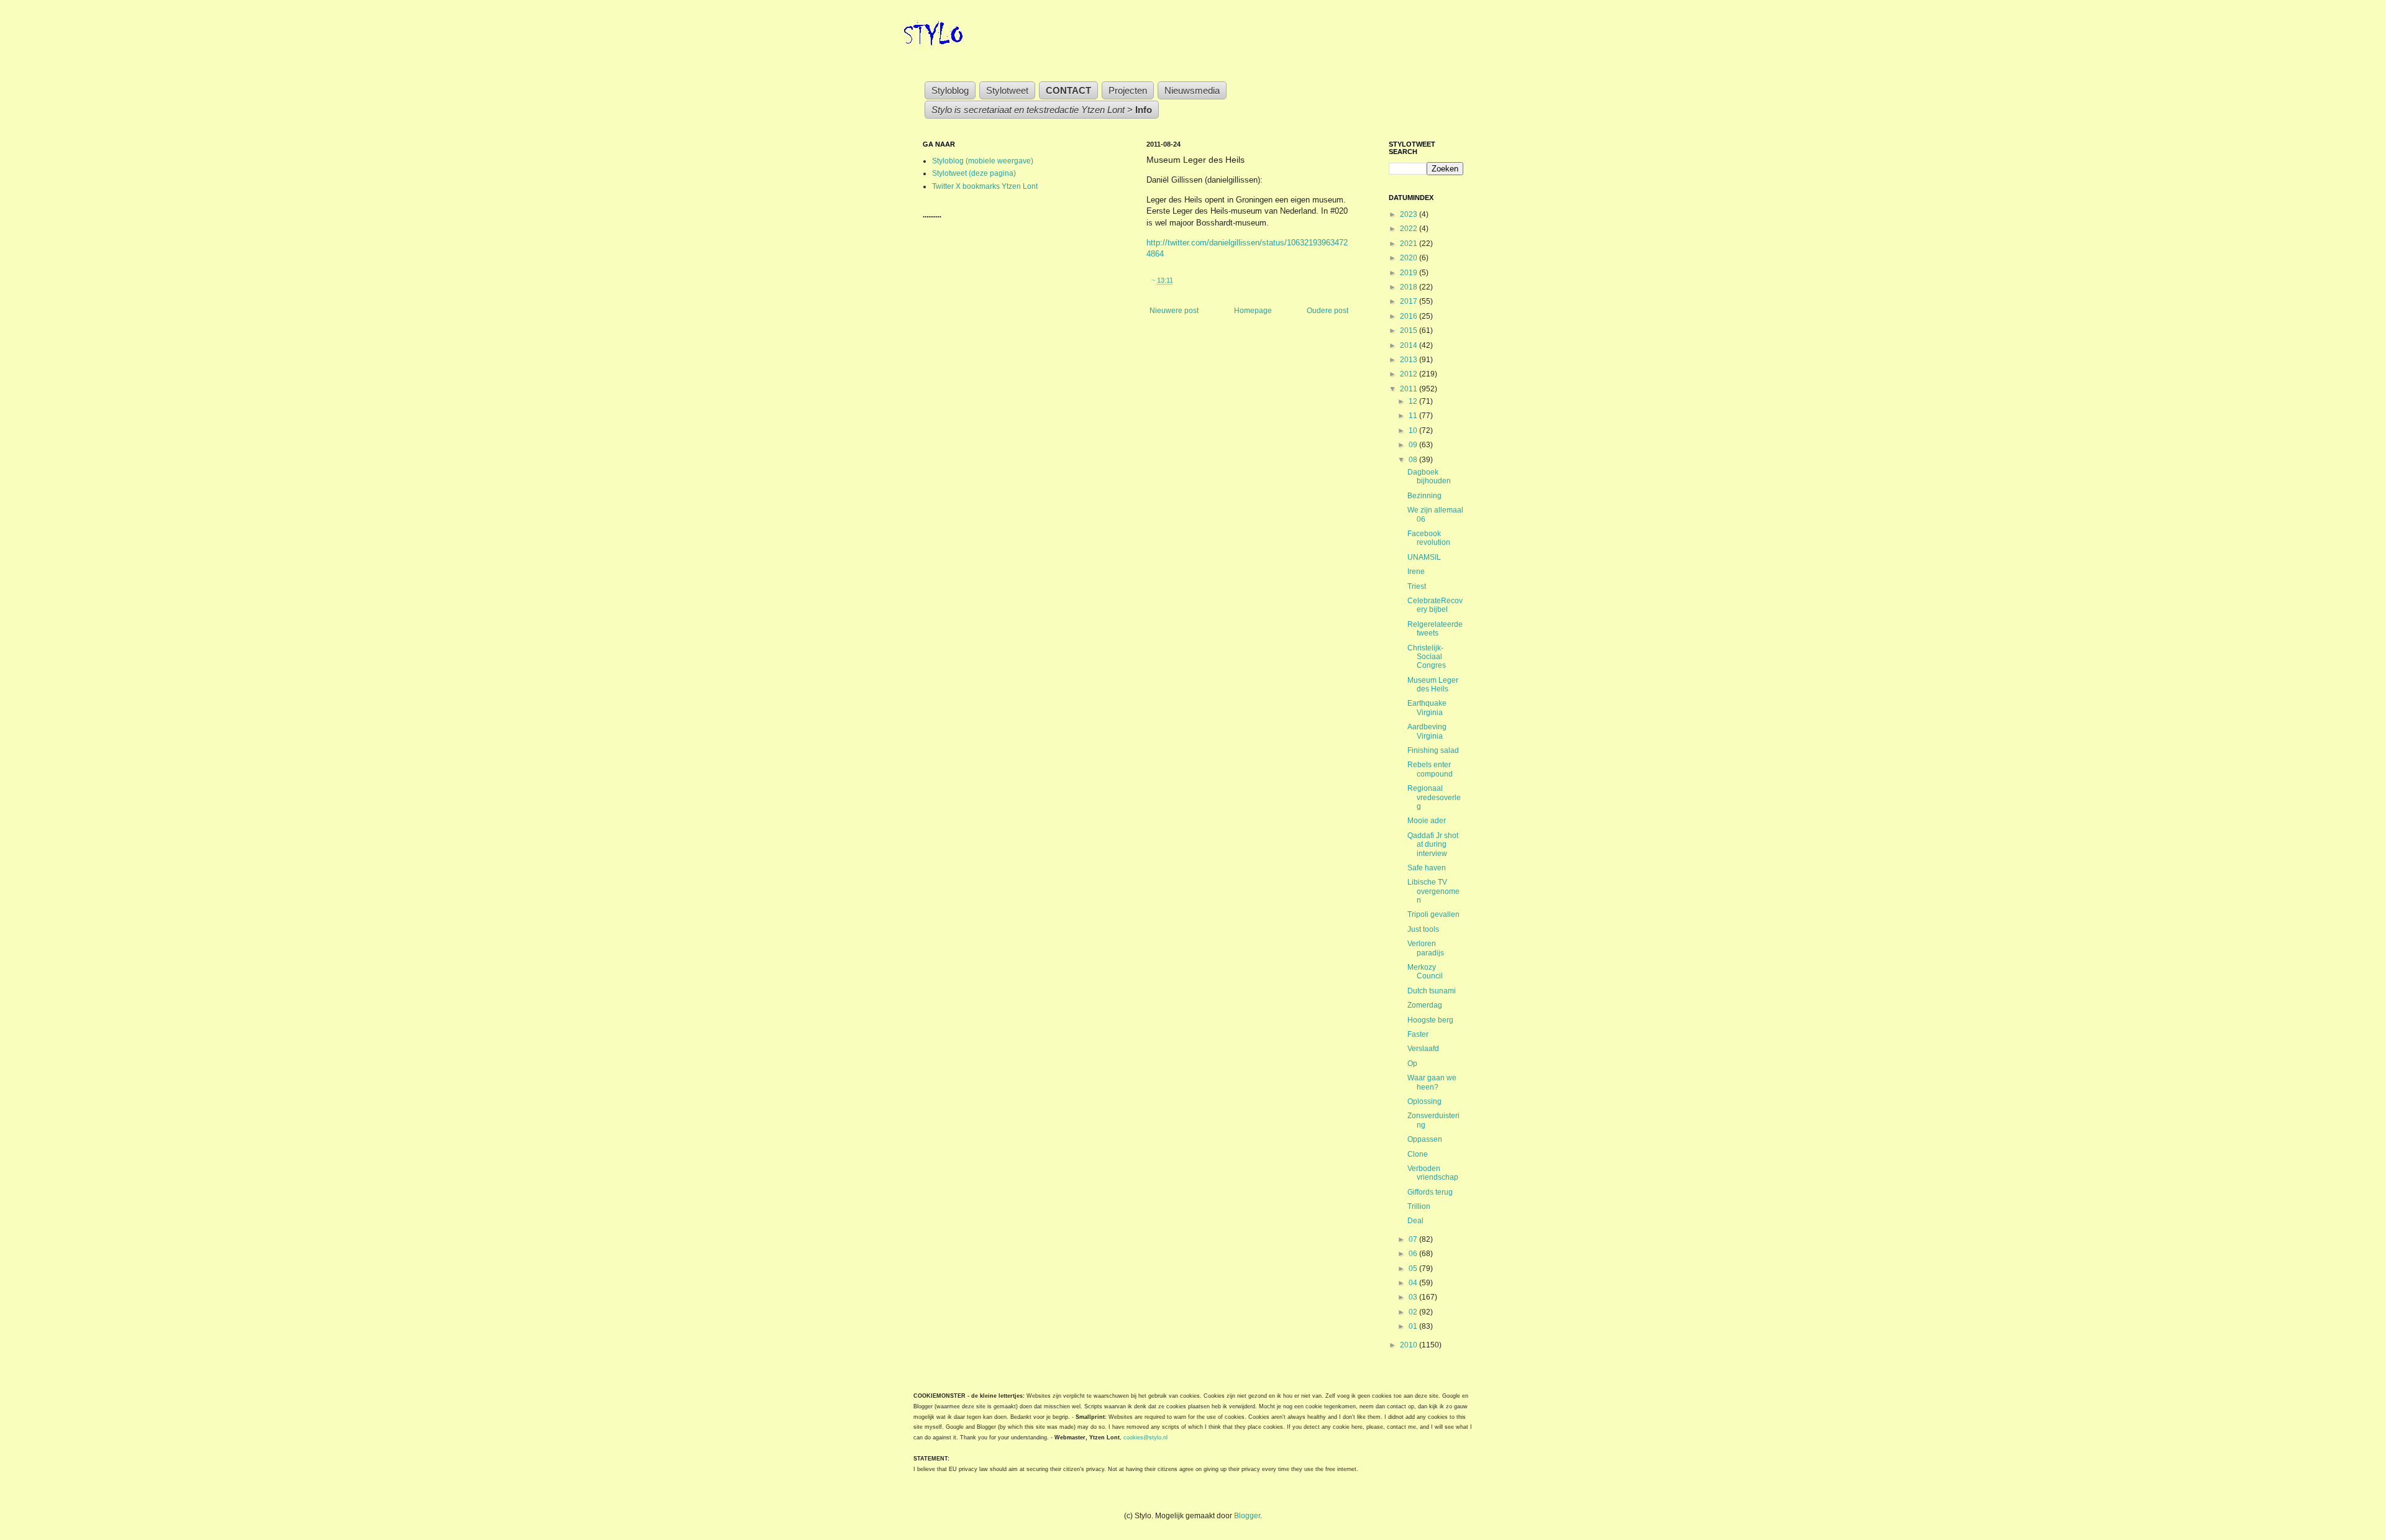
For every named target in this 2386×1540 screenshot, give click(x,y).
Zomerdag (1425, 1005)
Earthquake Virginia (1427, 708)
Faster (1418, 1034)
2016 (1410, 316)
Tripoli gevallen (1433, 914)
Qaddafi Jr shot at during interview (1433, 845)
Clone (1418, 1154)
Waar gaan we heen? (1432, 1082)
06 (1414, 1254)
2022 (1410, 229)
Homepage (1253, 311)
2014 (1410, 345)
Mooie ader (1427, 821)
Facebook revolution (1429, 538)
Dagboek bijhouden (1429, 476)
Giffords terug (1430, 1192)
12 (1414, 401)
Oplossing (1424, 1101)
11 (1414, 416)
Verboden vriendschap (1433, 1173)
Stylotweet (1007, 90)
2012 (1410, 374)
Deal (1415, 1221)
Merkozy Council (1425, 972)
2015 (1410, 330)
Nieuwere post (1174, 311)
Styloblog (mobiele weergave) (983, 161)
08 (1414, 460)
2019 (1410, 273)
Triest (1417, 586)
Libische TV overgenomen (1433, 891)
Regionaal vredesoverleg (1434, 797)
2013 (1410, 360)
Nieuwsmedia (1192, 90)
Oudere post (1328, 311)
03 (1414, 1297)
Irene (1416, 572)
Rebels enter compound (1430, 769)
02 (1414, 1312)
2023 (1410, 214)
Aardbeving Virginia (1427, 731)
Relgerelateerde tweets (1435, 629)
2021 (1410, 244)
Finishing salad (1433, 750)
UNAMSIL (1424, 557)
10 (1414, 431)
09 (1414, 445)
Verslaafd (1423, 1049)
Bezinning (1424, 496)
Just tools (1423, 929)
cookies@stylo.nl (1145, 1437)
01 (1414, 1326)
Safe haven (1427, 868)
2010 (1410, 1345)
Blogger (1247, 1516)
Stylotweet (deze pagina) (974, 173)
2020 (1410, 258)
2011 (1410, 389)
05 (1414, 1269)
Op (1412, 1064)
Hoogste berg (1430, 1020)
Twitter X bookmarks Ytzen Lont (985, 186)
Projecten (1128, 90)
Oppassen (1425, 1139)
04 (1414, 1283)
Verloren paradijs (1426, 948)
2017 (1410, 301)
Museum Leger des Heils (1433, 685)
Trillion (1419, 1206)
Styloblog (950, 90)
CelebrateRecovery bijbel (1435, 605)
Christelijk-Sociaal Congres (1427, 657)
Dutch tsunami (1432, 991)
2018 (1410, 287)
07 (1414, 1239)
